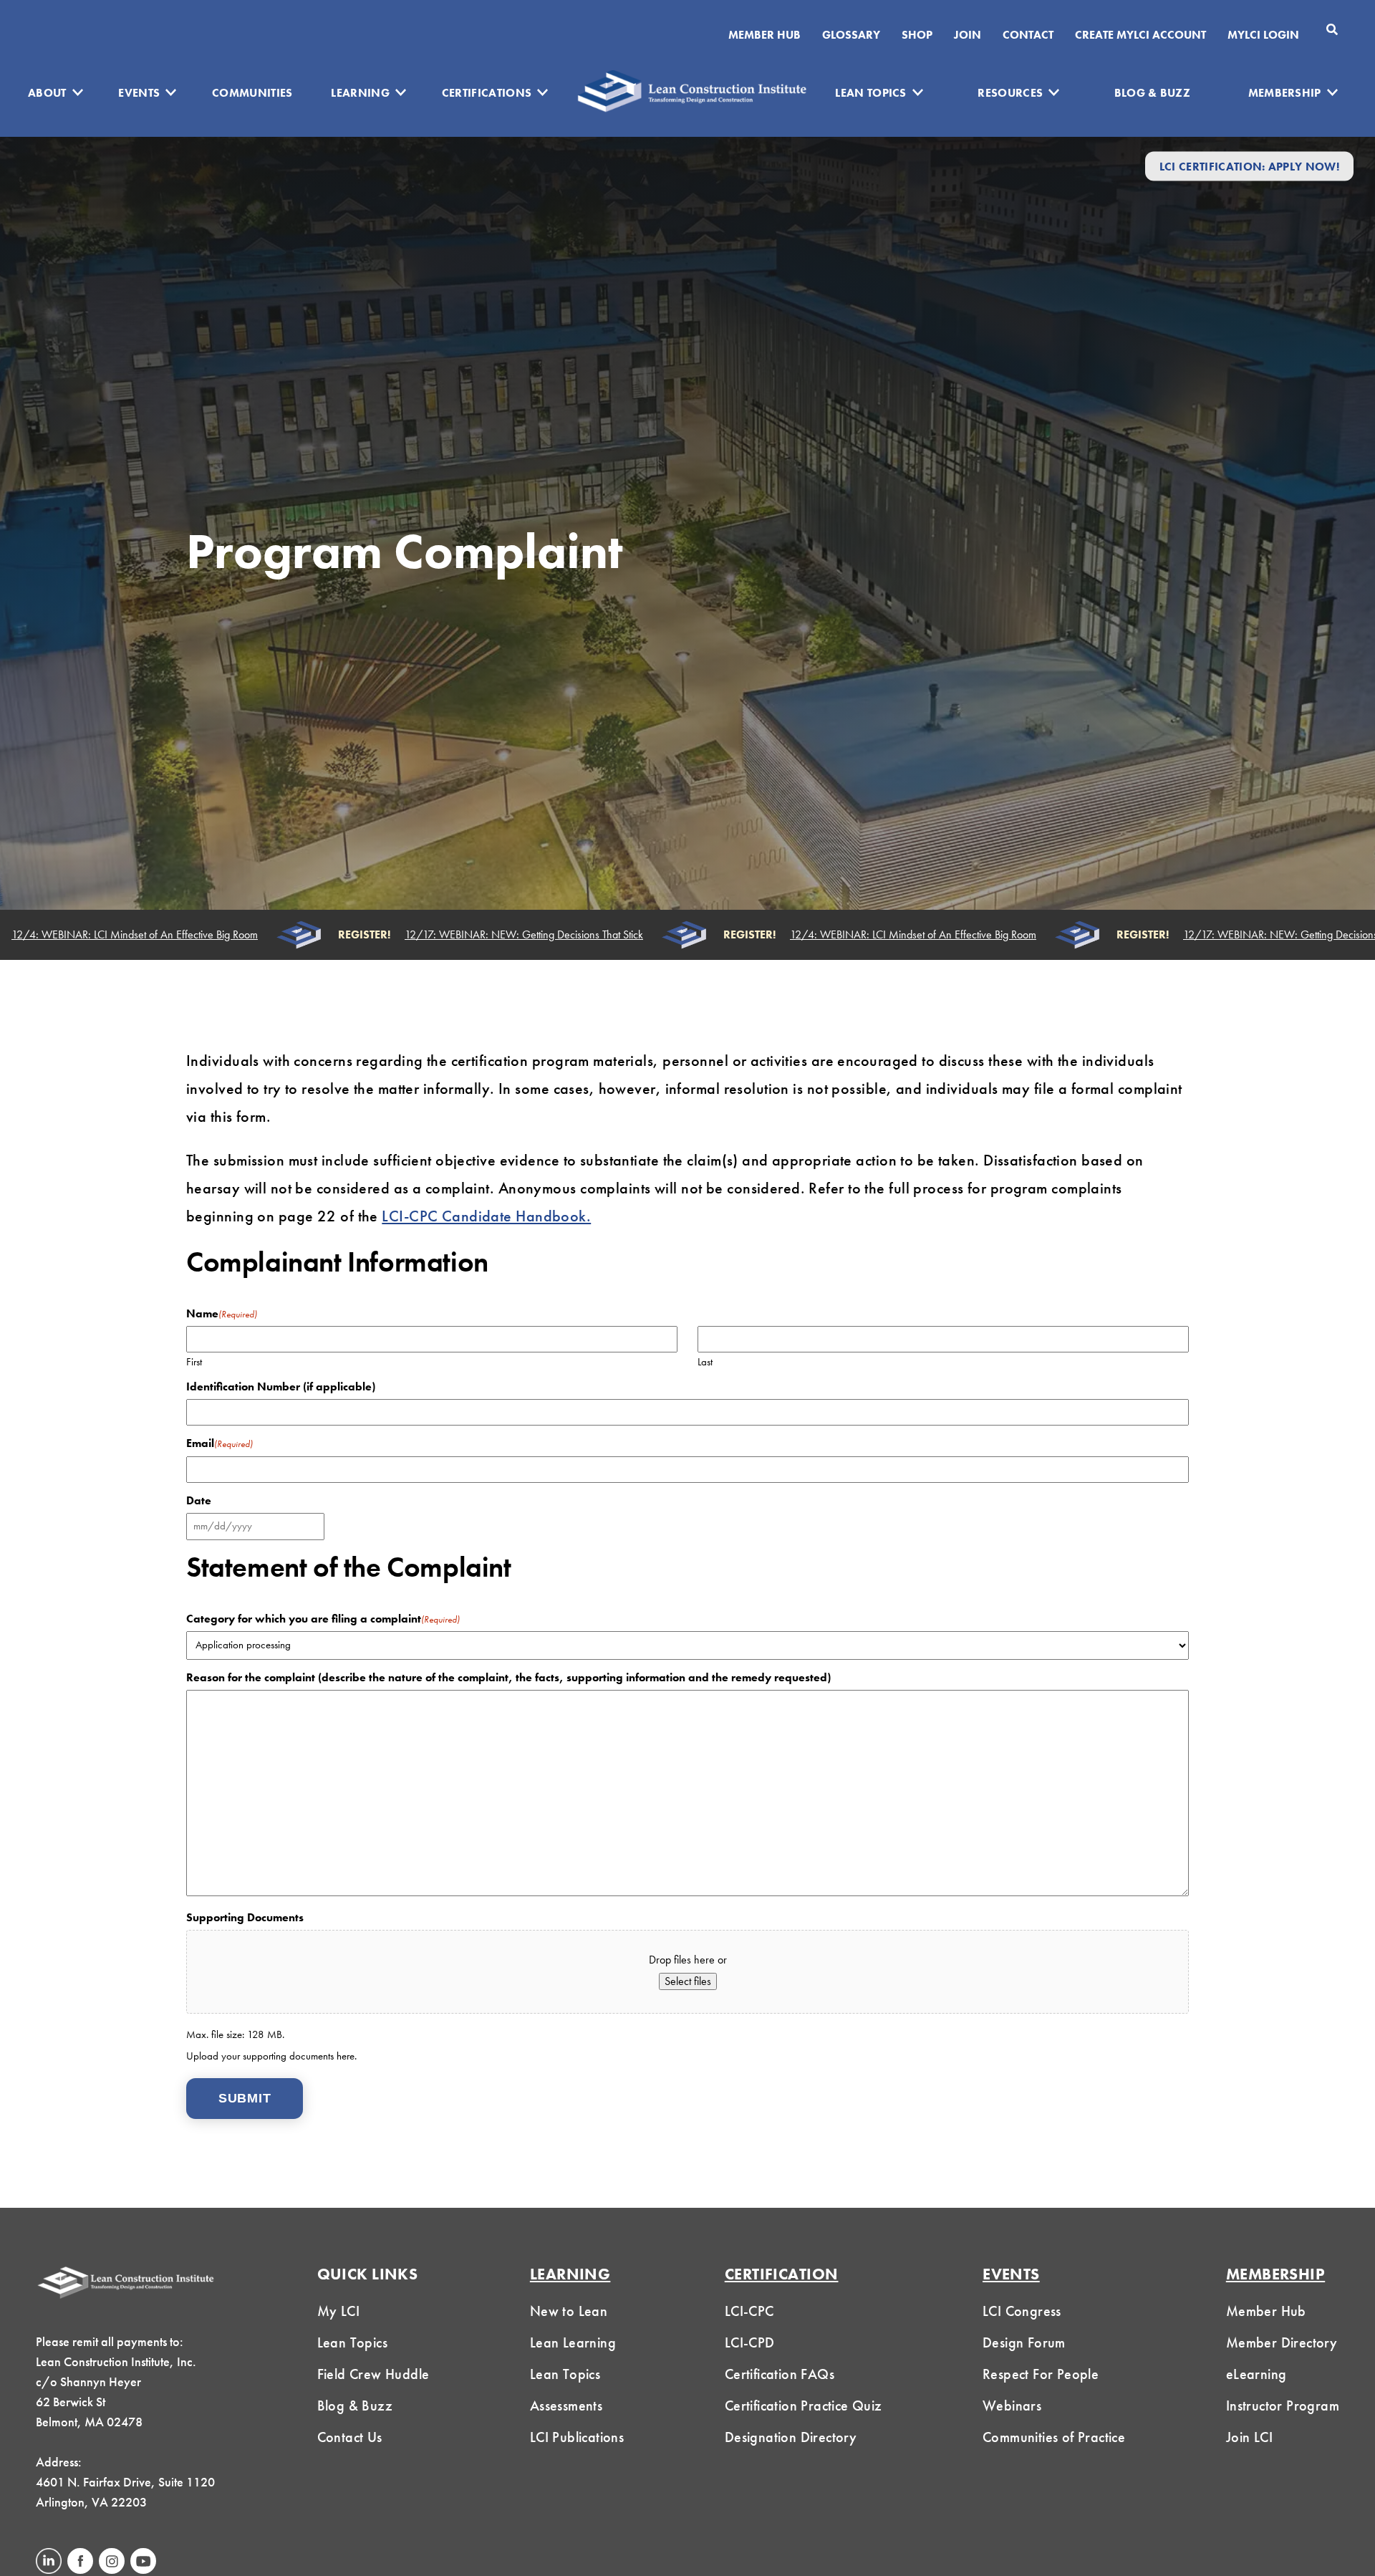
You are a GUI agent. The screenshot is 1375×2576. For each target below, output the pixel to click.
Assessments (566, 2406)
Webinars (1012, 2406)
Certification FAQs (780, 2374)
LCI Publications (577, 2437)
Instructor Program (1283, 2406)
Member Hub (764, 35)
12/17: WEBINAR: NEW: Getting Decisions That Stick (487, 935)
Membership (1285, 93)
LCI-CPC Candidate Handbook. (486, 1216)
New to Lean (569, 2311)
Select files (688, 1981)
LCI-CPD (750, 2342)
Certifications (487, 93)
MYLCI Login (1263, 35)
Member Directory (1282, 2342)
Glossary (851, 35)
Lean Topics (871, 93)
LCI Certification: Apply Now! (1249, 166)
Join (968, 35)
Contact (1028, 35)
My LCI (338, 2311)
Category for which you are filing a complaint (323, 1619)
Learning (360, 93)
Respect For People (1041, 2374)
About (47, 93)
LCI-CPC (749, 2311)
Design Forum (1024, 2342)
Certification (782, 2274)
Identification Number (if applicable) (281, 1387)
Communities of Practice (1054, 2437)
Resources (1010, 93)
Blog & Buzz (1153, 93)
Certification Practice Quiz (804, 2406)
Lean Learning (573, 2342)
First (194, 1361)
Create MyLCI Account (1140, 35)
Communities (252, 93)
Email (219, 1443)
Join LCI (1249, 2437)
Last (705, 1361)
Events (139, 93)
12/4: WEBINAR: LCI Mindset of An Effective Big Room (876, 935)
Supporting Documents (245, 1918)
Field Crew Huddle (373, 2374)
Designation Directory (791, 2437)
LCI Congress (1022, 2311)
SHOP (917, 35)
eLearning (1256, 2374)
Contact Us (350, 2437)
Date (199, 1501)
